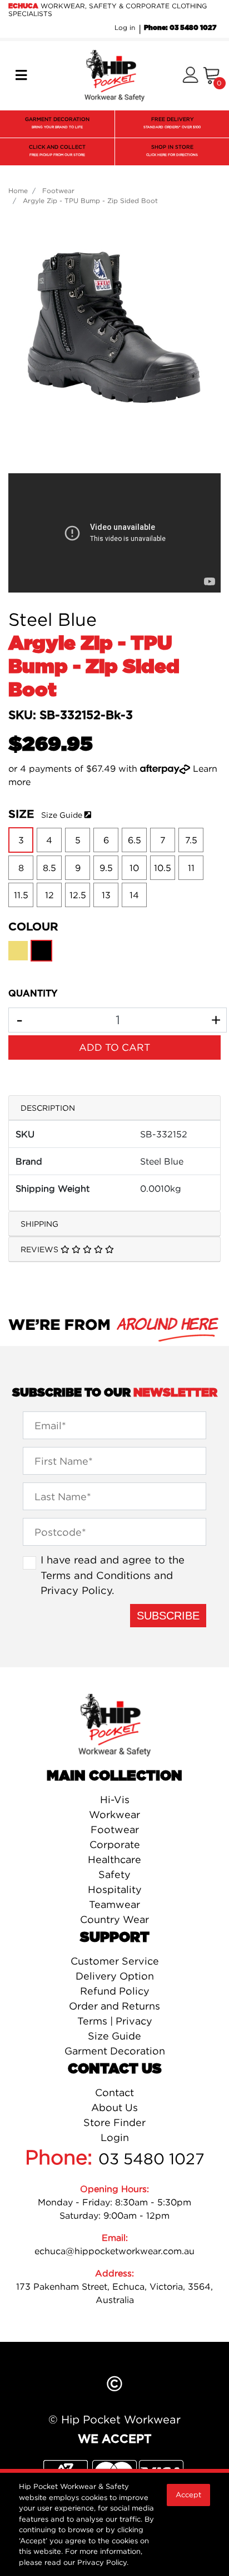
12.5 (78, 895)
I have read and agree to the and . (113, 1575)
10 (134, 868)
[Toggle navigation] (21, 75)
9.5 (106, 868)
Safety (114, 1874)
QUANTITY (33, 994)
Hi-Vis (115, 1800)
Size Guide (62, 815)
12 (49, 895)
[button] (190, 76)
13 (106, 895)
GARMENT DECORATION (57, 123)
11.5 (21, 895)
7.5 (191, 840)
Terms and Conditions (96, 1575)
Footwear (115, 1829)
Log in (125, 27)
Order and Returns (114, 2006)
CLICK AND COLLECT (57, 150)
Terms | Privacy (115, 2021)
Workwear (114, 1815)
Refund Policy (115, 1991)
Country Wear (114, 1919)
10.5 (163, 868)
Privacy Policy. (103, 2562)
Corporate (115, 1844)
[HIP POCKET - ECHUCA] (114, 75)
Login (115, 2137)
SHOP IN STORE (172, 150)
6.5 (135, 840)
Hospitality (115, 1889)
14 (134, 895)
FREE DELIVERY (172, 123)
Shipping (39, 1224)
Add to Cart (114, 1047)
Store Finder (114, 2122)
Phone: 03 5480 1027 (180, 28)
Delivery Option (115, 1976)
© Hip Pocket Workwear (114, 2419)
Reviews (41, 1249)
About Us (114, 2107)
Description (48, 1108)
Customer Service (115, 1961)
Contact (114, 2092)
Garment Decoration (115, 2051)
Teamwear (114, 1904)
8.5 (49, 868)
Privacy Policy (76, 1590)
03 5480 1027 (151, 2159)
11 (191, 868)
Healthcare (114, 1859)
